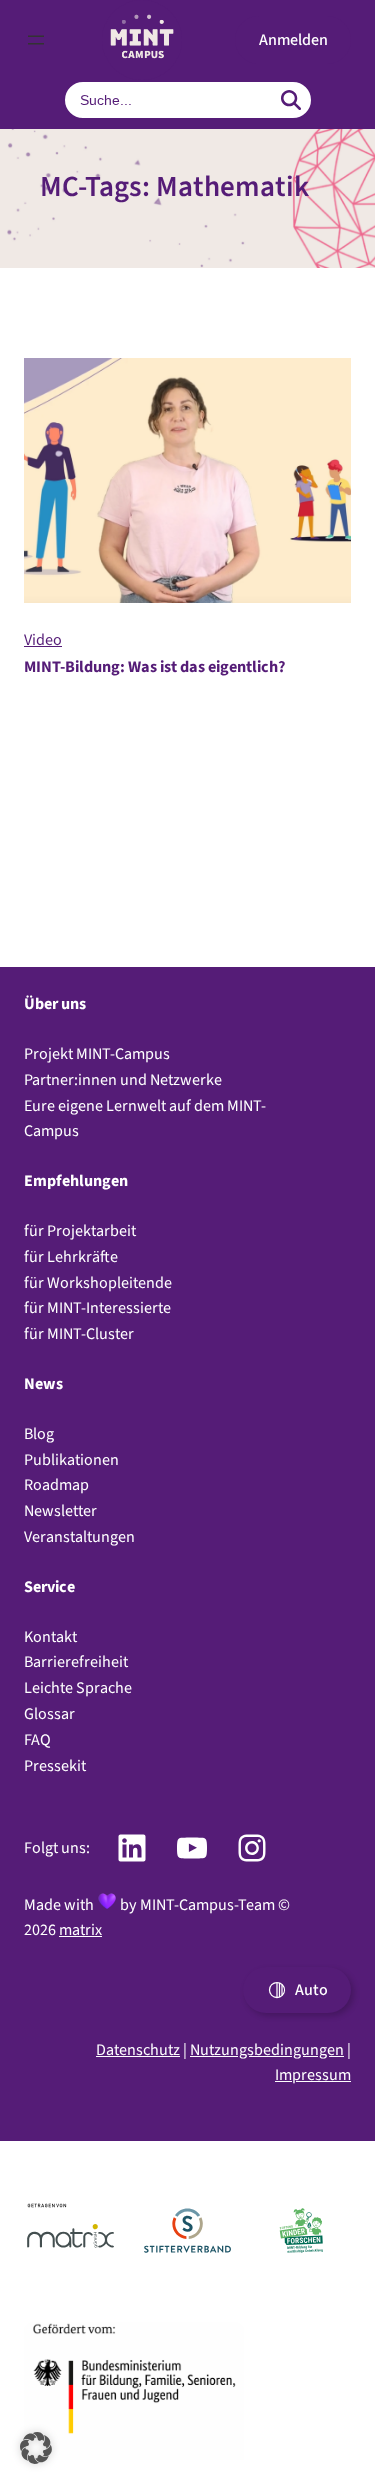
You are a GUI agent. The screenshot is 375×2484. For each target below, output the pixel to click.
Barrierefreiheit (76, 1661)
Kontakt (50, 1636)
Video (43, 639)
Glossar (49, 1713)
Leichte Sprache (78, 1687)
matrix (80, 1929)
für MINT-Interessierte (97, 1307)
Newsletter (60, 1510)
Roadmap (56, 1484)
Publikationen (71, 1459)
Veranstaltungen (79, 1536)
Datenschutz (138, 2049)
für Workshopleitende (98, 1282)
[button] (293, 40)
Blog (39, 1433)
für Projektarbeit (80, 1230)
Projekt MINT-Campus (97, 1053)
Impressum (313, 2074)
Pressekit (55, 1765)
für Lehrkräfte (71, 1256)
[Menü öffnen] (36, 40)
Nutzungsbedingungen (267, 2049)
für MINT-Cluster (79, 1333)
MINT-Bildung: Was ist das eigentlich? (155, 666)
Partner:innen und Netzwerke (123, 1079)
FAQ (37, 1739)
